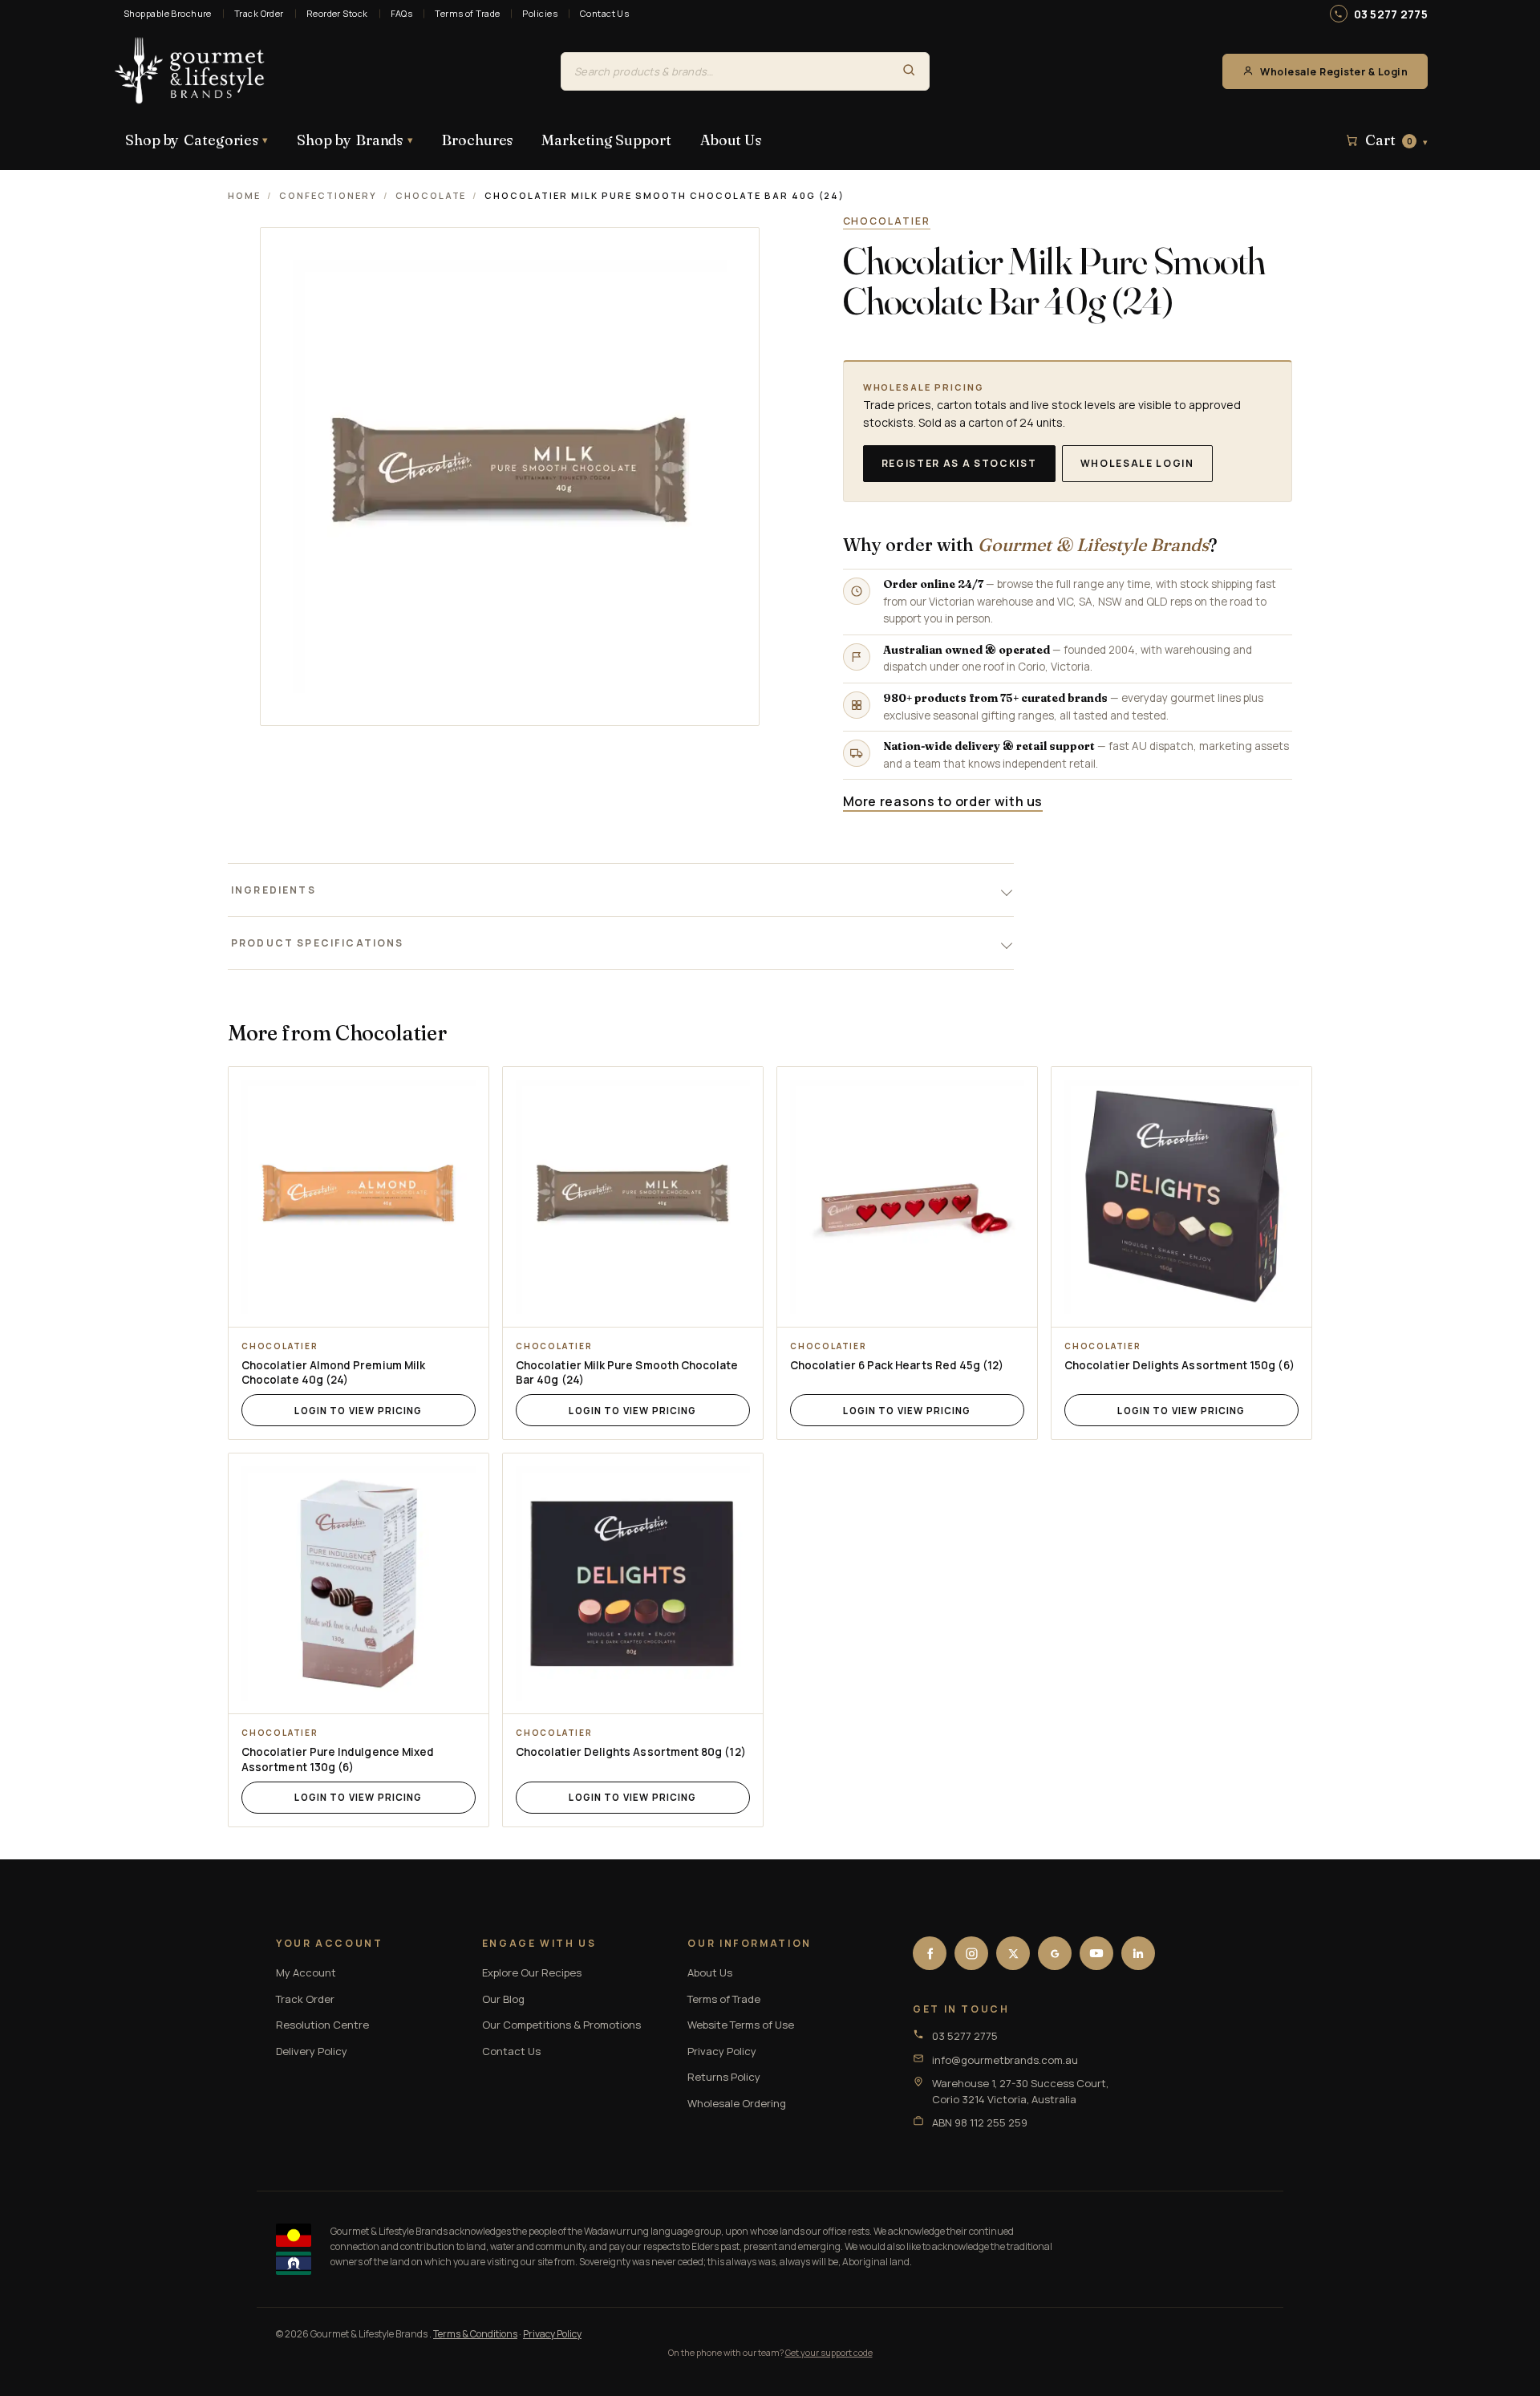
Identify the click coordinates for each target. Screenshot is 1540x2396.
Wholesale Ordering (737, 2103)
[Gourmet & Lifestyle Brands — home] (190, 71)
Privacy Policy (722, 2051)
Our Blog (503, 1999)
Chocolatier (887, 221)
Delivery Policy (312, 2051)
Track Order (259, 13)
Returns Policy (724, 2077)
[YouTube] (1096, 1953)
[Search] (909, 71)
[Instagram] (971, 1953)
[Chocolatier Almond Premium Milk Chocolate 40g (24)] (359, 1197)
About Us (731, 140)
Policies (540, 13)
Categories (197, 140)
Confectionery (328, 195)
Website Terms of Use (741, 2025)
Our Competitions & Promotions (561, 2025)
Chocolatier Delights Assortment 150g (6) (1179, 1365)
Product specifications (318, 943)
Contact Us (604, 13)
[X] (1013, 1953)
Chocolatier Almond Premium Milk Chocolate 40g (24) (333, 1373)
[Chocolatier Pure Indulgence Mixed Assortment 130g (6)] (359, 1583)
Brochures (477, 140)
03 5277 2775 (1391, 14)
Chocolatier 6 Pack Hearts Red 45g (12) (897, 1365)
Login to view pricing (358, 1411)
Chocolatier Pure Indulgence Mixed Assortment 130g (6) (338, 1759)
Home (244, 195)
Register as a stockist (959, 463)
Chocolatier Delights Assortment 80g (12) (631, 1752)
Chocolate (431, 195)
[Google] (1055, 1953)
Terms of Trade (467, 13)
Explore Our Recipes (532, 1972)
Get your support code (829, 2352)
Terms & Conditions (475, 2334)
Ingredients (274, 890)
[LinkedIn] (1138, 1953)
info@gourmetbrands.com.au (1005, 2060)
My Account (306, 1972)
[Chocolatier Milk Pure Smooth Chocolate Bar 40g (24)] (633, 1197)
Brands (355, 140)
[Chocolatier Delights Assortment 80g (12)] (633, 1583)
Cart (1396, 140)
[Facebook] (930, 1953)
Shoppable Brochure (168, 13)
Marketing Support (606, 140)
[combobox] (725, 71)
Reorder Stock (337, 13)
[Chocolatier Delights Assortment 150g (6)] (1181, 1197)
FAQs (402, 13)
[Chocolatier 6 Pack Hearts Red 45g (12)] (907, 1197)
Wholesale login (1137, 463)
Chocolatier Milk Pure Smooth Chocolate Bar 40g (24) (627, 1373)
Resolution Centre (322, 2025)
